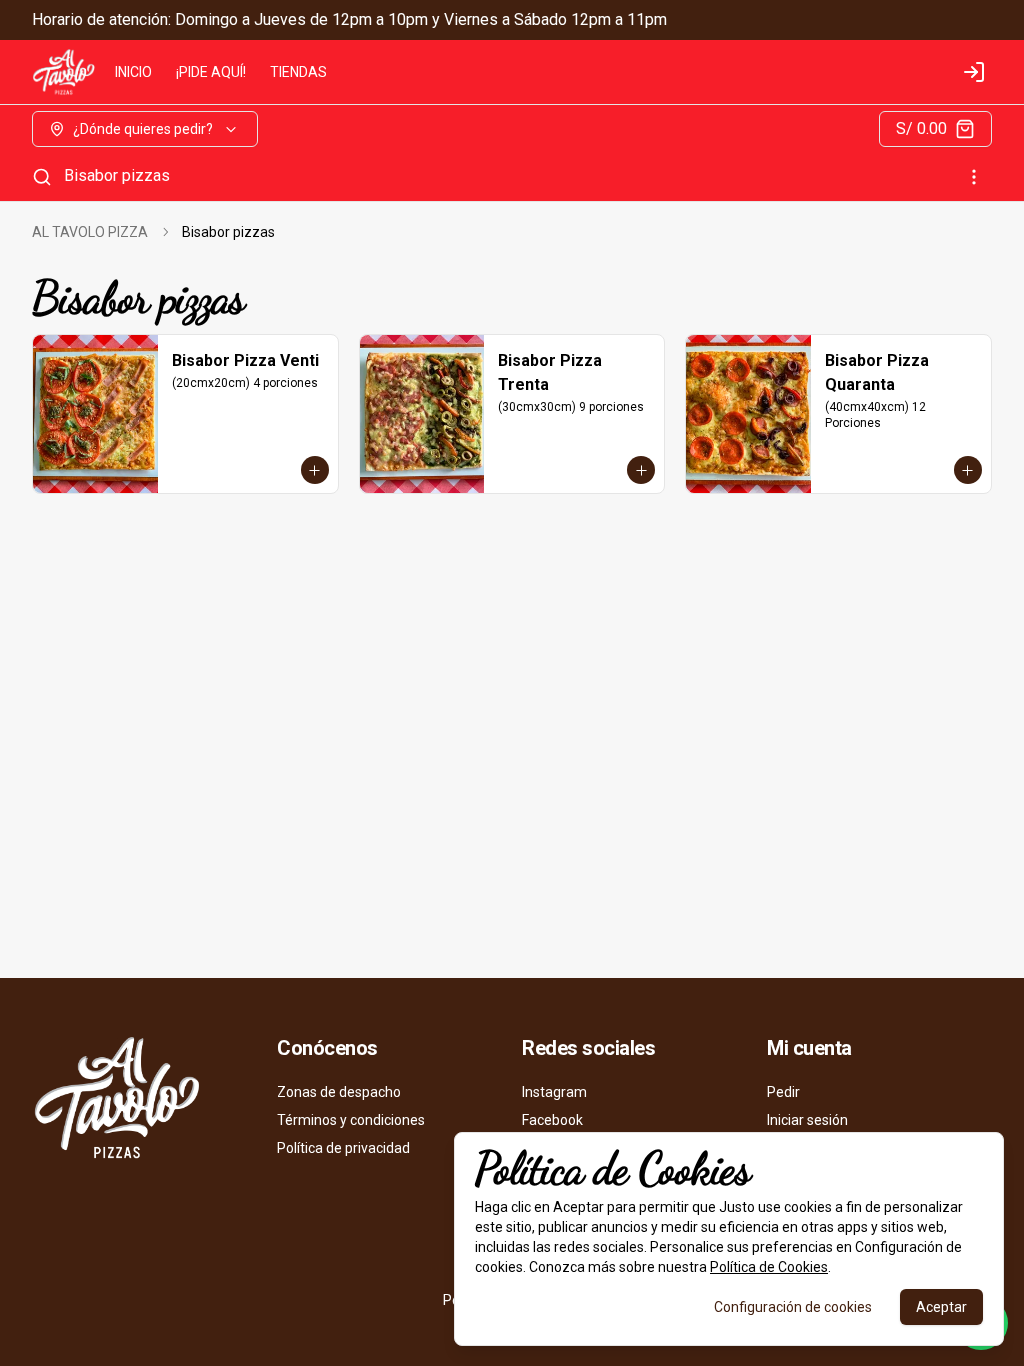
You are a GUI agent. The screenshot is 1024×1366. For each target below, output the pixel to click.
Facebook (552, 1120)
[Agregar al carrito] (315, 470)
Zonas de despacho (339, 1092)
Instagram (554, 1092)
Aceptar (941, 1307)
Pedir (783, 1092)
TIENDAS (298, 72)
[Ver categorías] (974, 177)
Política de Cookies (769, 1267)
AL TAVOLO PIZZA (90, 232)
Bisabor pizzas (117, 175)
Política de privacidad (343, 1148)
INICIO (133, 72)
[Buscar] (42, 177)
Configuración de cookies (793, 1307)
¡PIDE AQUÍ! (211, 72)
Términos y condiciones (351, 1120)
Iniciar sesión (807, 1120)
